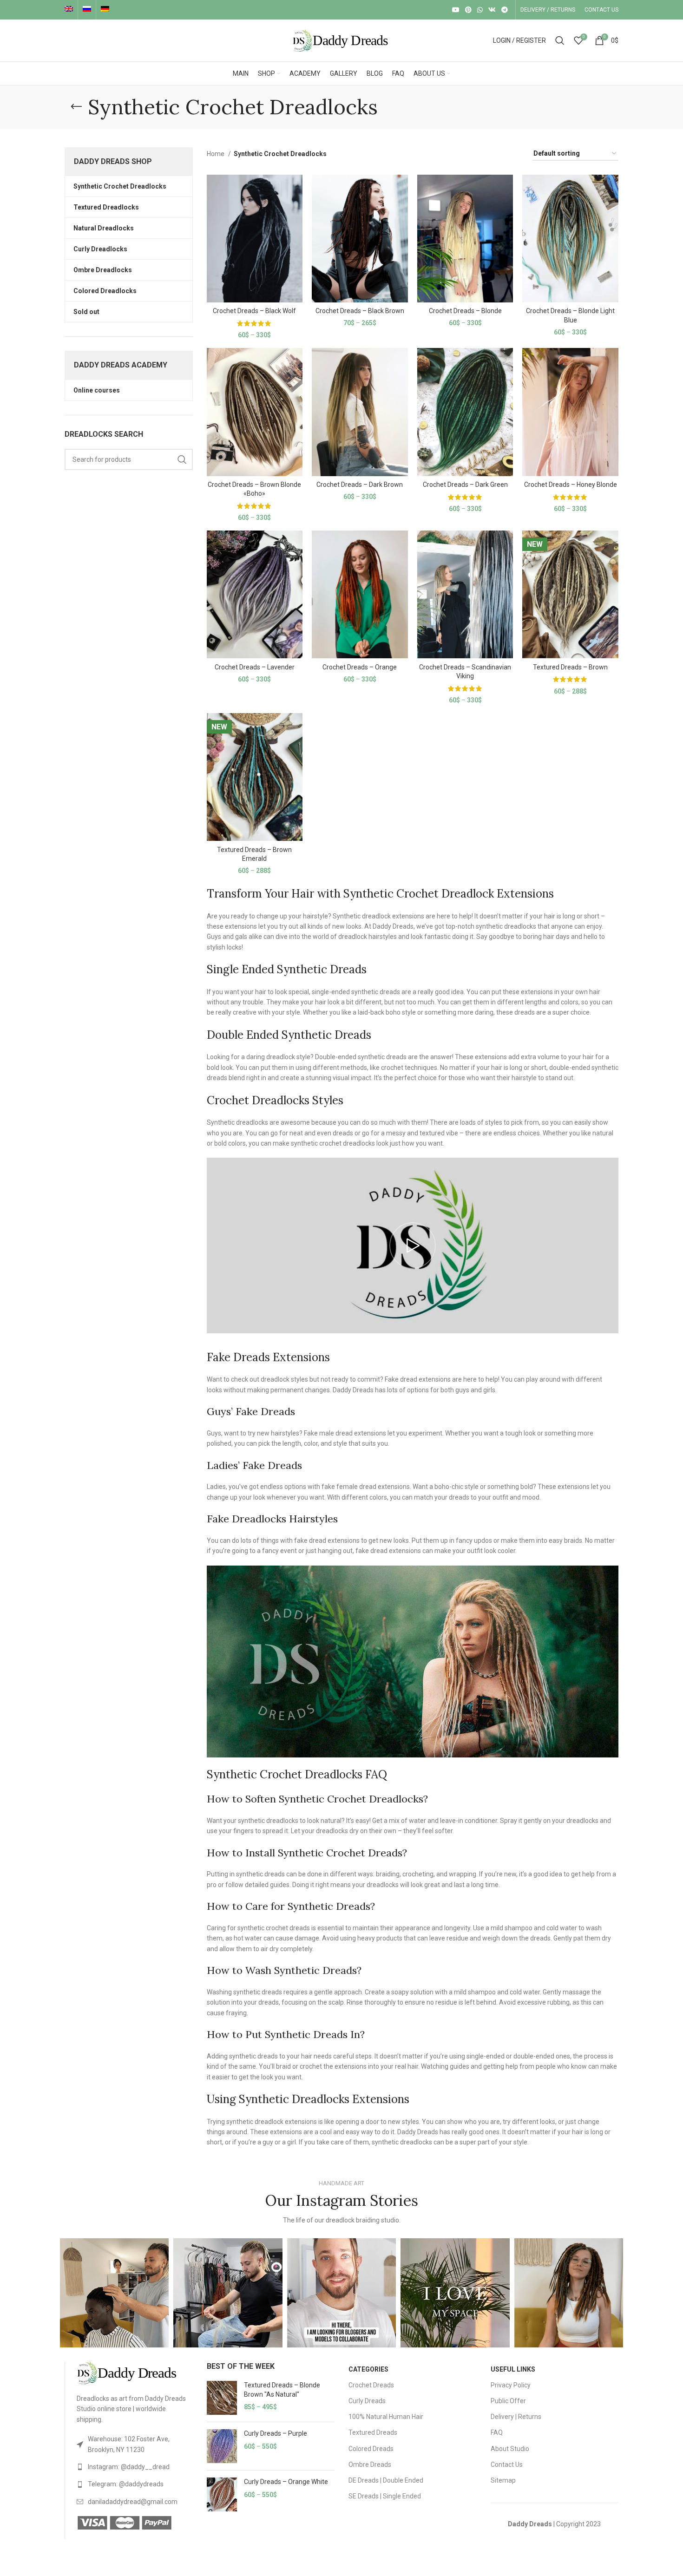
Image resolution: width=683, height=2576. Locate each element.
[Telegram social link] (505, 10)
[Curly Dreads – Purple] (222, 2446)
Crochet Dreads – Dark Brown (360, 485)
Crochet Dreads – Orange (360, 667)
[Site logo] (341, 40)
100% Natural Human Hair (386, 2417)
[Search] (560, 40)
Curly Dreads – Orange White (286, 2482)
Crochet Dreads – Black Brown (360, 311)
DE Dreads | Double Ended (386, 2480)
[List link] (135, 2444)
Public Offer (508, 2401)
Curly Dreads (367, 2401)
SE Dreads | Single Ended (385, 2496)
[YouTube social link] (456, 10)
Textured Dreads (373, 2432)
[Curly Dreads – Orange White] (222, 2494)
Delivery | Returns (516, 2417)
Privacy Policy (511, 2385)
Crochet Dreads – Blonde (465, 311)
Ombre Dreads (370, 2465)
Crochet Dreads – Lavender (255, 667)
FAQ (497, 2432)
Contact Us (507, 2465)
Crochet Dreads (371, 2385)
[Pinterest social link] (468, 10)
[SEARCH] (182, 459)
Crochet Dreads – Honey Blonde (571, 485)
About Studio (510, 2449)
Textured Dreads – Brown (570, 667)
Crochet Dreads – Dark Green (465, 485)
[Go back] (76, 107)
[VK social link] (492, 10)
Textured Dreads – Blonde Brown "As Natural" (282, 2390)
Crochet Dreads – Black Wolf (254, 311)
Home (216, 154)
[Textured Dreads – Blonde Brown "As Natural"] (222, 2398)
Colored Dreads (371, 2449)
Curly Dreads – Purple (276, 2433)
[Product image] (255, 239)
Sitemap (503, 2480)
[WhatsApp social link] (480, 10)
